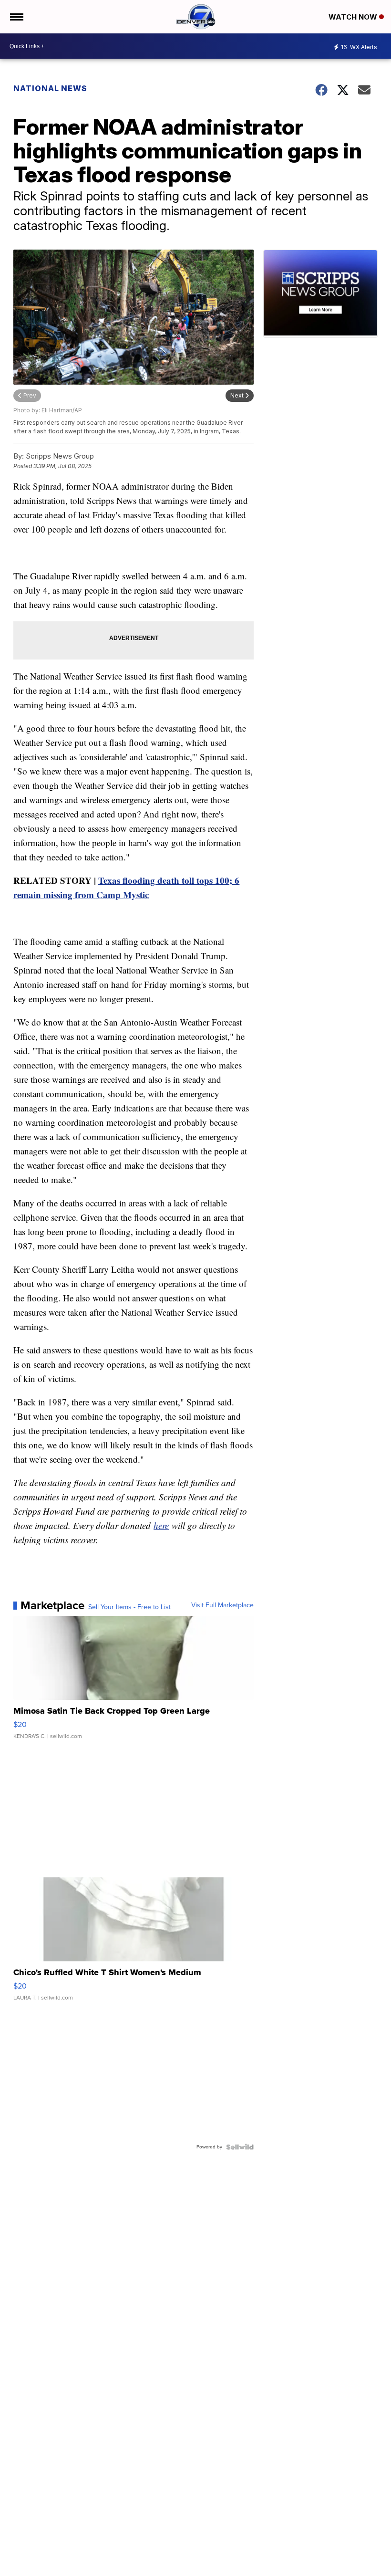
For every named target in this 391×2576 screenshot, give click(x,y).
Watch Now (354, 17)
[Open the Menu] (16, 17)
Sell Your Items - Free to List (129, 1607)
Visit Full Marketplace (222, 1605)
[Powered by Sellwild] (240, 2147)
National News (50, 88)
